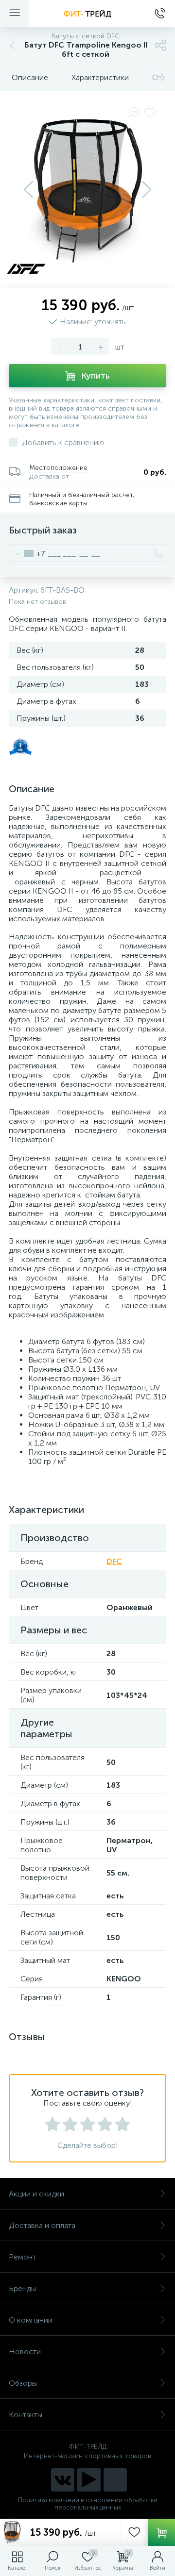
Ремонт (22, 2257)
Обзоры (23, 2383)
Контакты (26, 2415)
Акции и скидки (36, 2194)
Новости (25, 2352)
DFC (114, 1561)
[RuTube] (89, 2480)
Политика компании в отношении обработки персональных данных (88, 2504)
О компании (31, 2320)
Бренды (22, 2288)
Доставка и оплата (42, 2225)
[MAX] (115, 2480)
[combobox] (27, 553)
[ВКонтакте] (63, 2480)
